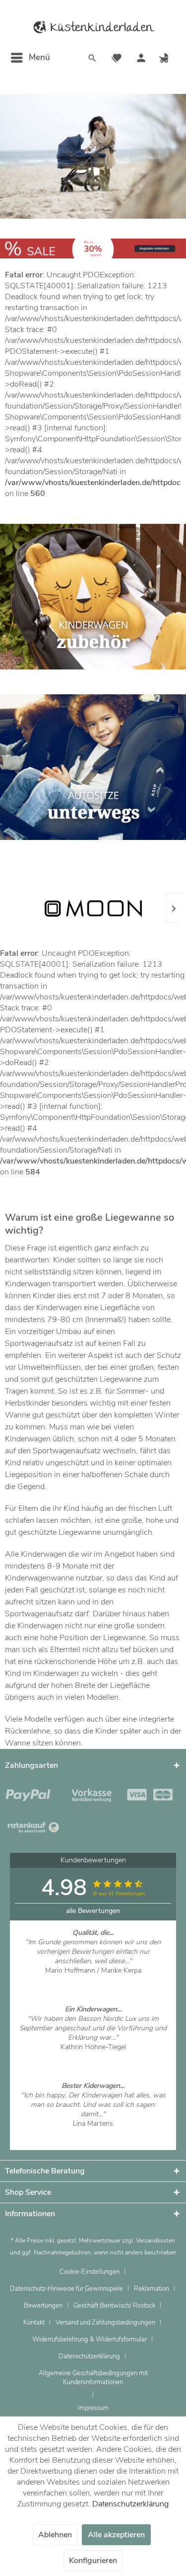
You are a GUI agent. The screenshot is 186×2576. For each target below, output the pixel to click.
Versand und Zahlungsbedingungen (105, 2323)
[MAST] (111, 908)
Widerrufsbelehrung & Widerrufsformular (90, 2339)
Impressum (93, 2408)
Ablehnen (55, 2535)
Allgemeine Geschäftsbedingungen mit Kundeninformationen (93, 2378)
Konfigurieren (93, 2561)
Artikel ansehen (93, 1980)
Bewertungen (43, 2306)
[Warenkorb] (165, 59)
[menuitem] (30, 58)
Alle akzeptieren (116, 2535)
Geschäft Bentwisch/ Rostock (114, 2306)
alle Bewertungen (93, 1911)
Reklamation (152, 2289)
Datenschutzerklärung (89, 2356)
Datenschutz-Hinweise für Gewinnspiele (66, 2289)
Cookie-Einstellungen (90, 2272)
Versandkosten (155, 2241)
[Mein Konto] (141, 59)
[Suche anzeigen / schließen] (92, 59)
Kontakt (34, 2323)
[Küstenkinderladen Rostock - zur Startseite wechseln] (93, 27)
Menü (39, 57)
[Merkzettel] (117, 59)
